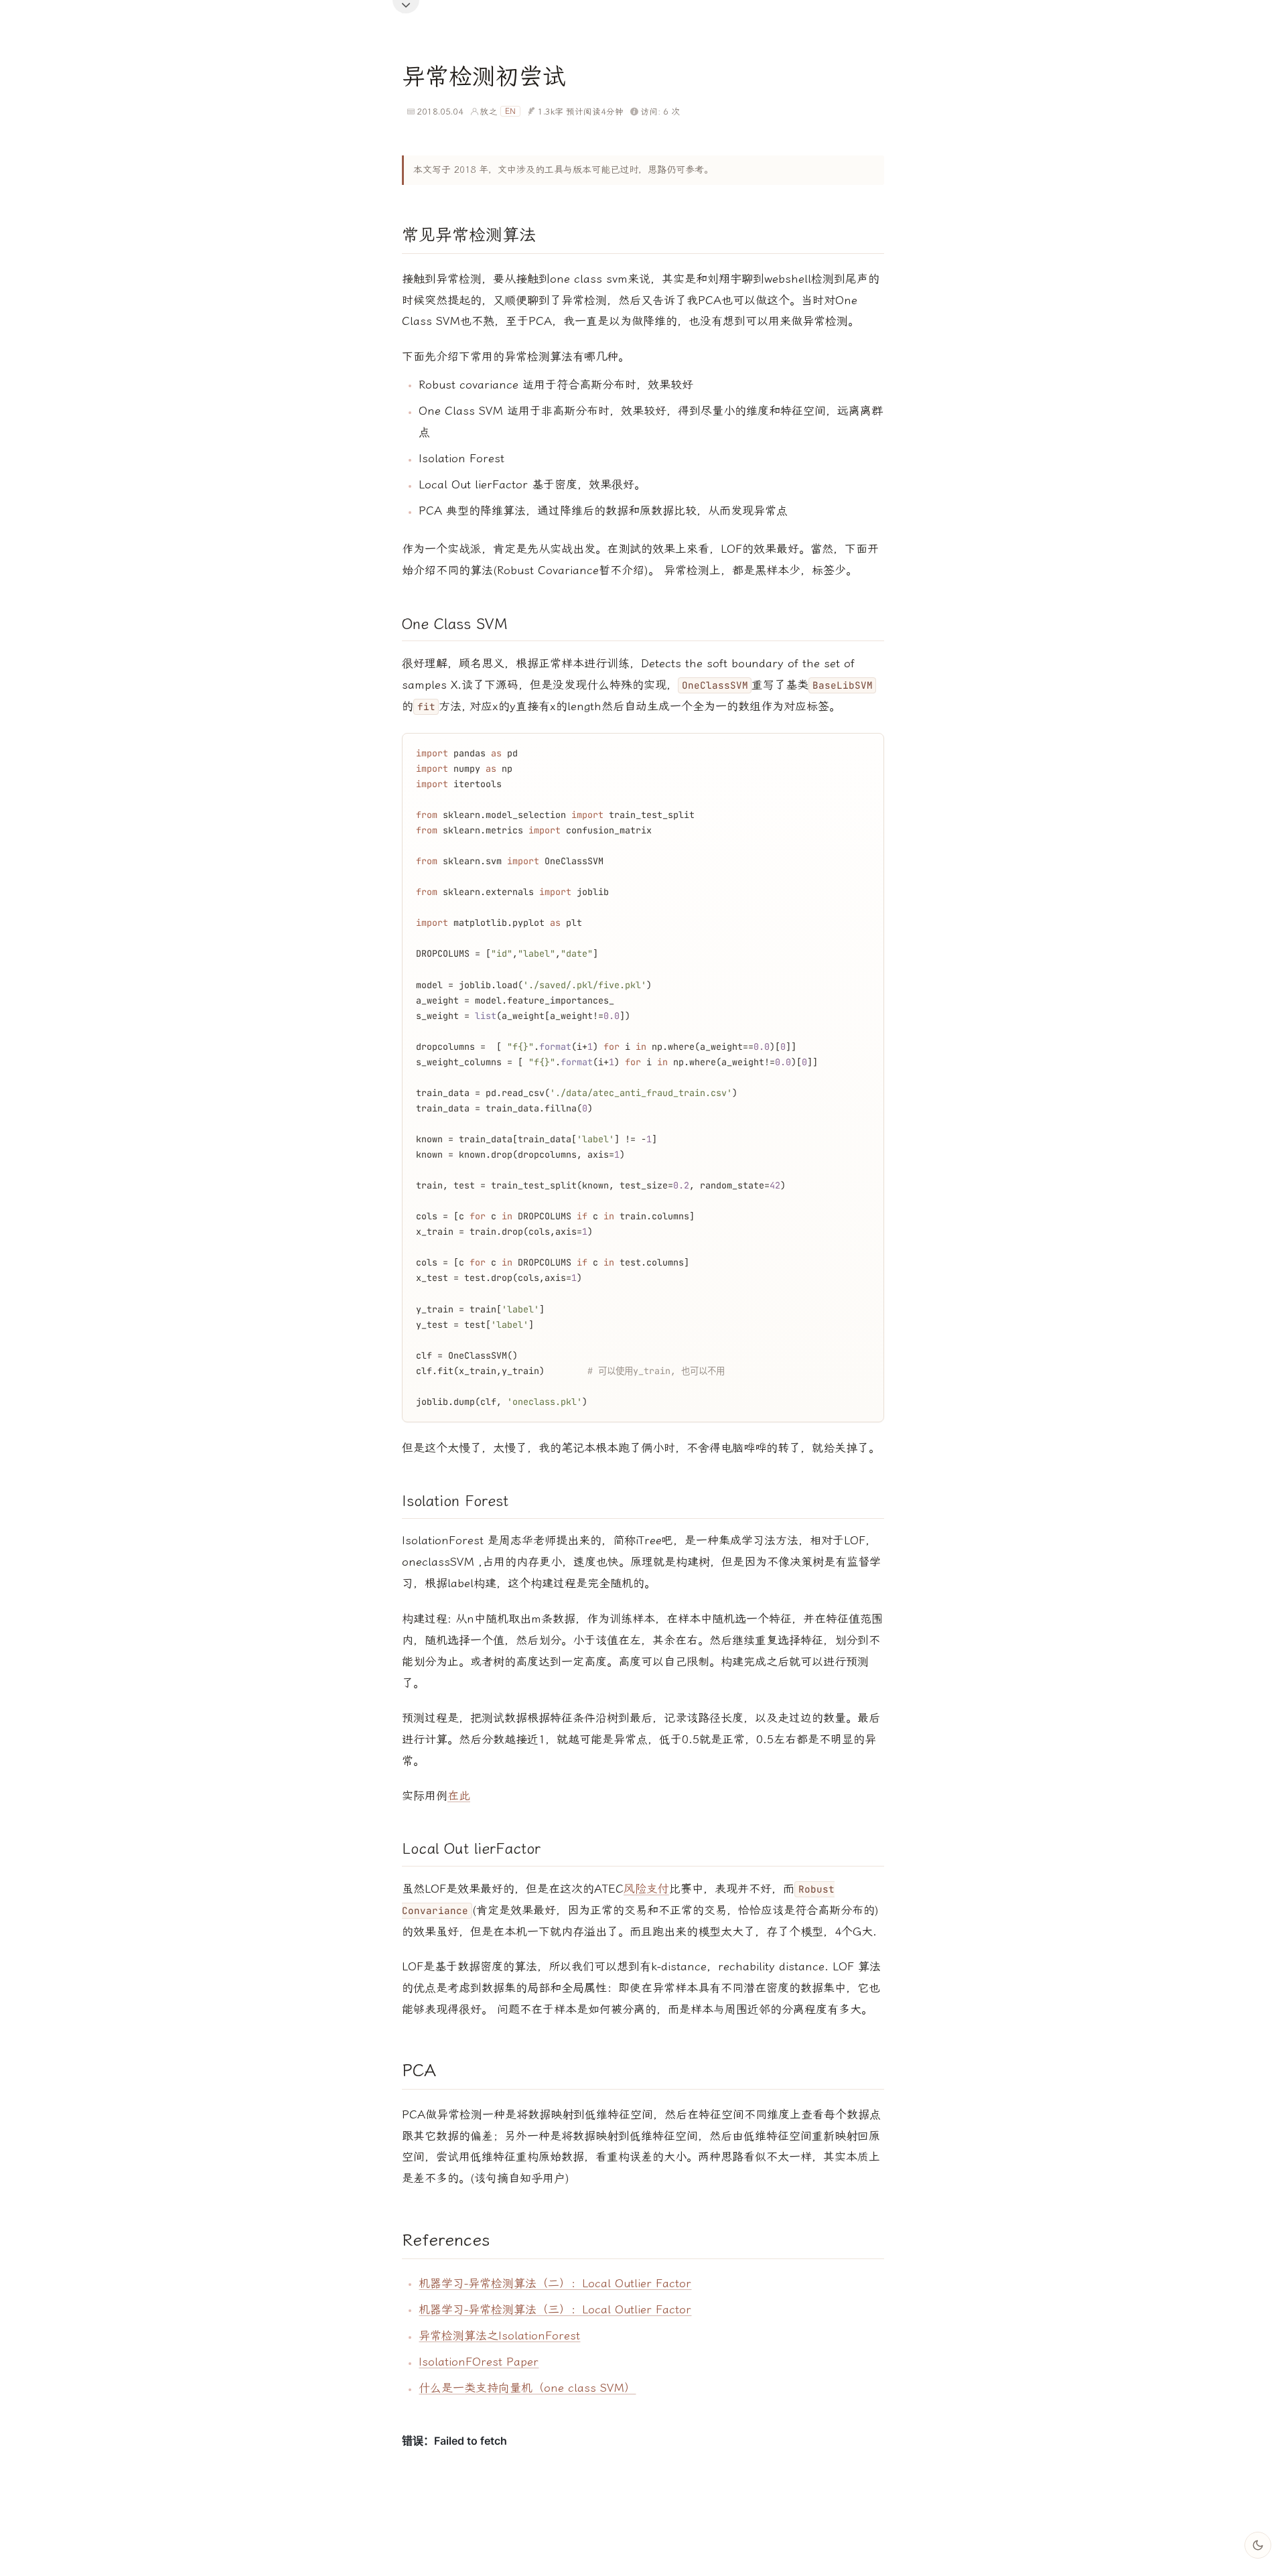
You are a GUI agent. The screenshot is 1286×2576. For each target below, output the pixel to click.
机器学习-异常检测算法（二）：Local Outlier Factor (555, 2283)
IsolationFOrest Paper (479, 2362)
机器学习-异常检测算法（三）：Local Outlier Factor (555, 2309)
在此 (459, 1795)
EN (510, 111)
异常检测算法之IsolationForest (499, 2335)
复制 (863, 746)
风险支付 (646, 1889)
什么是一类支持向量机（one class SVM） (527, 2388)
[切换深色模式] (1258, 2545)
